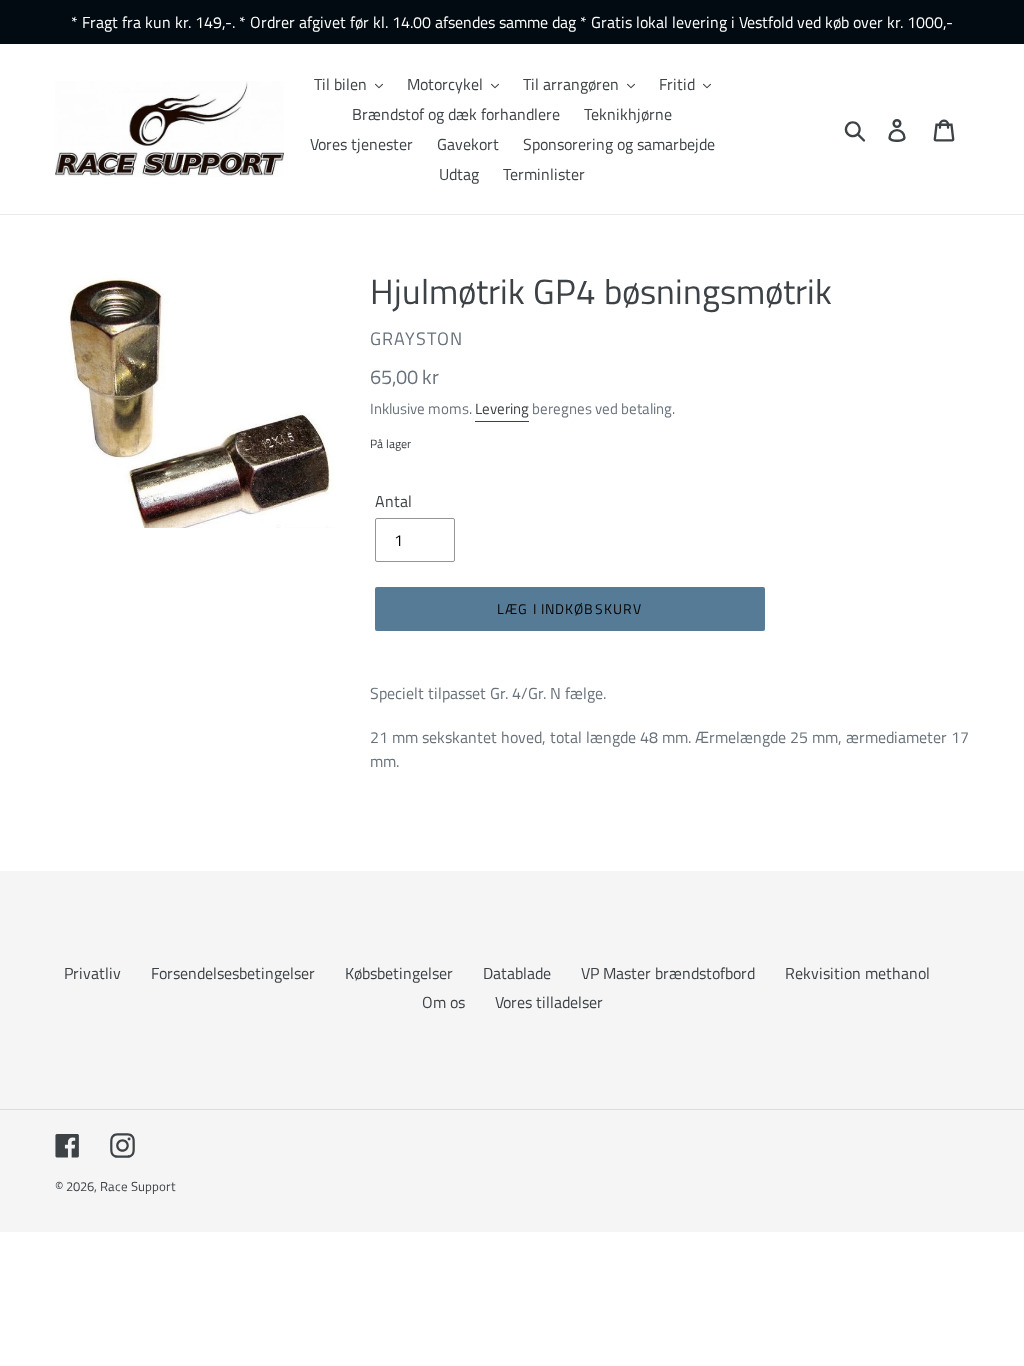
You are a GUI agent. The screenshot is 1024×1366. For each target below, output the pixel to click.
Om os (443, 1002)
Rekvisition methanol (857, 973)
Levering (502, 408)
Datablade (517, 973)
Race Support (138, 1186)
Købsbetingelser (399, 973)
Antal (393, 501)
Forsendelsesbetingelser (233, 973)
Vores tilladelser (549, 1002)
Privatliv (92, 973)
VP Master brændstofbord (668, 973)
